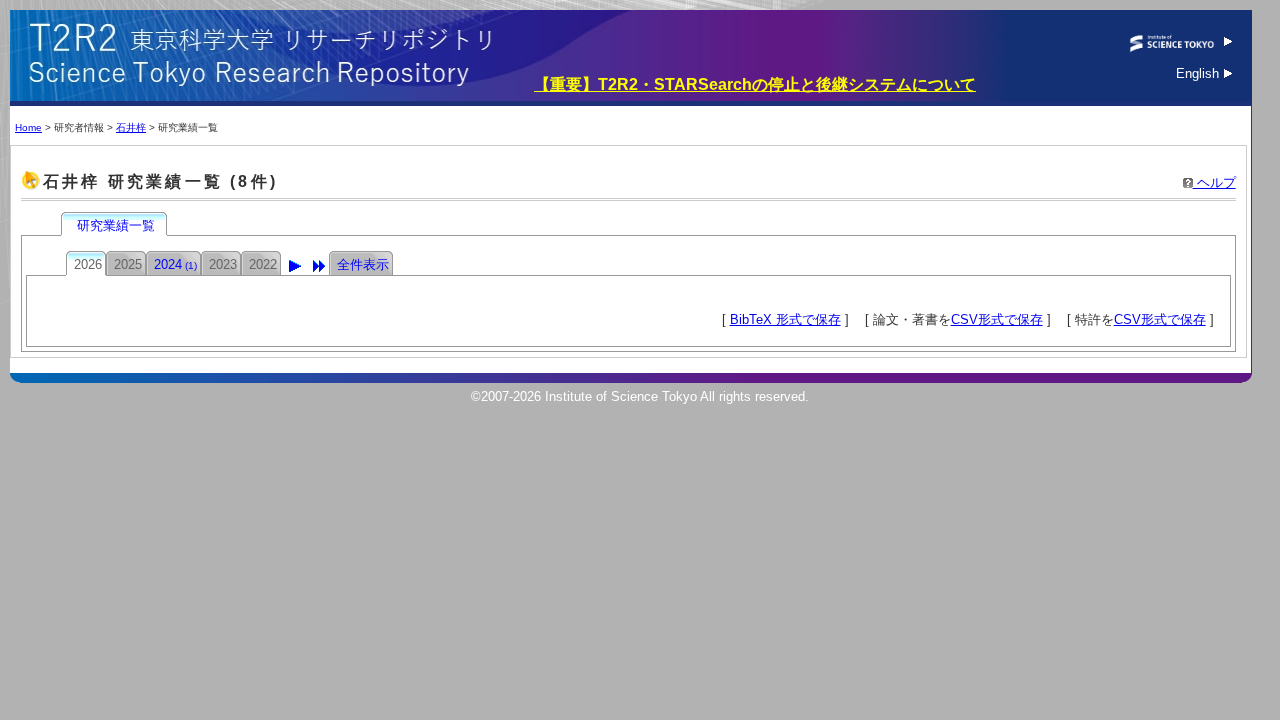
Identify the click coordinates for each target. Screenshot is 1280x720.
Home (28, 127)
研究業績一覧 (116, 225)
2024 (175, 264)
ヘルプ (1214, 182)
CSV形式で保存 (997, 319)
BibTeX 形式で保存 (785, 319)
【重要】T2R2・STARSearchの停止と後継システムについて (755, 84)
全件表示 (363, 264)
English (1199, 73)
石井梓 (131, 127)
